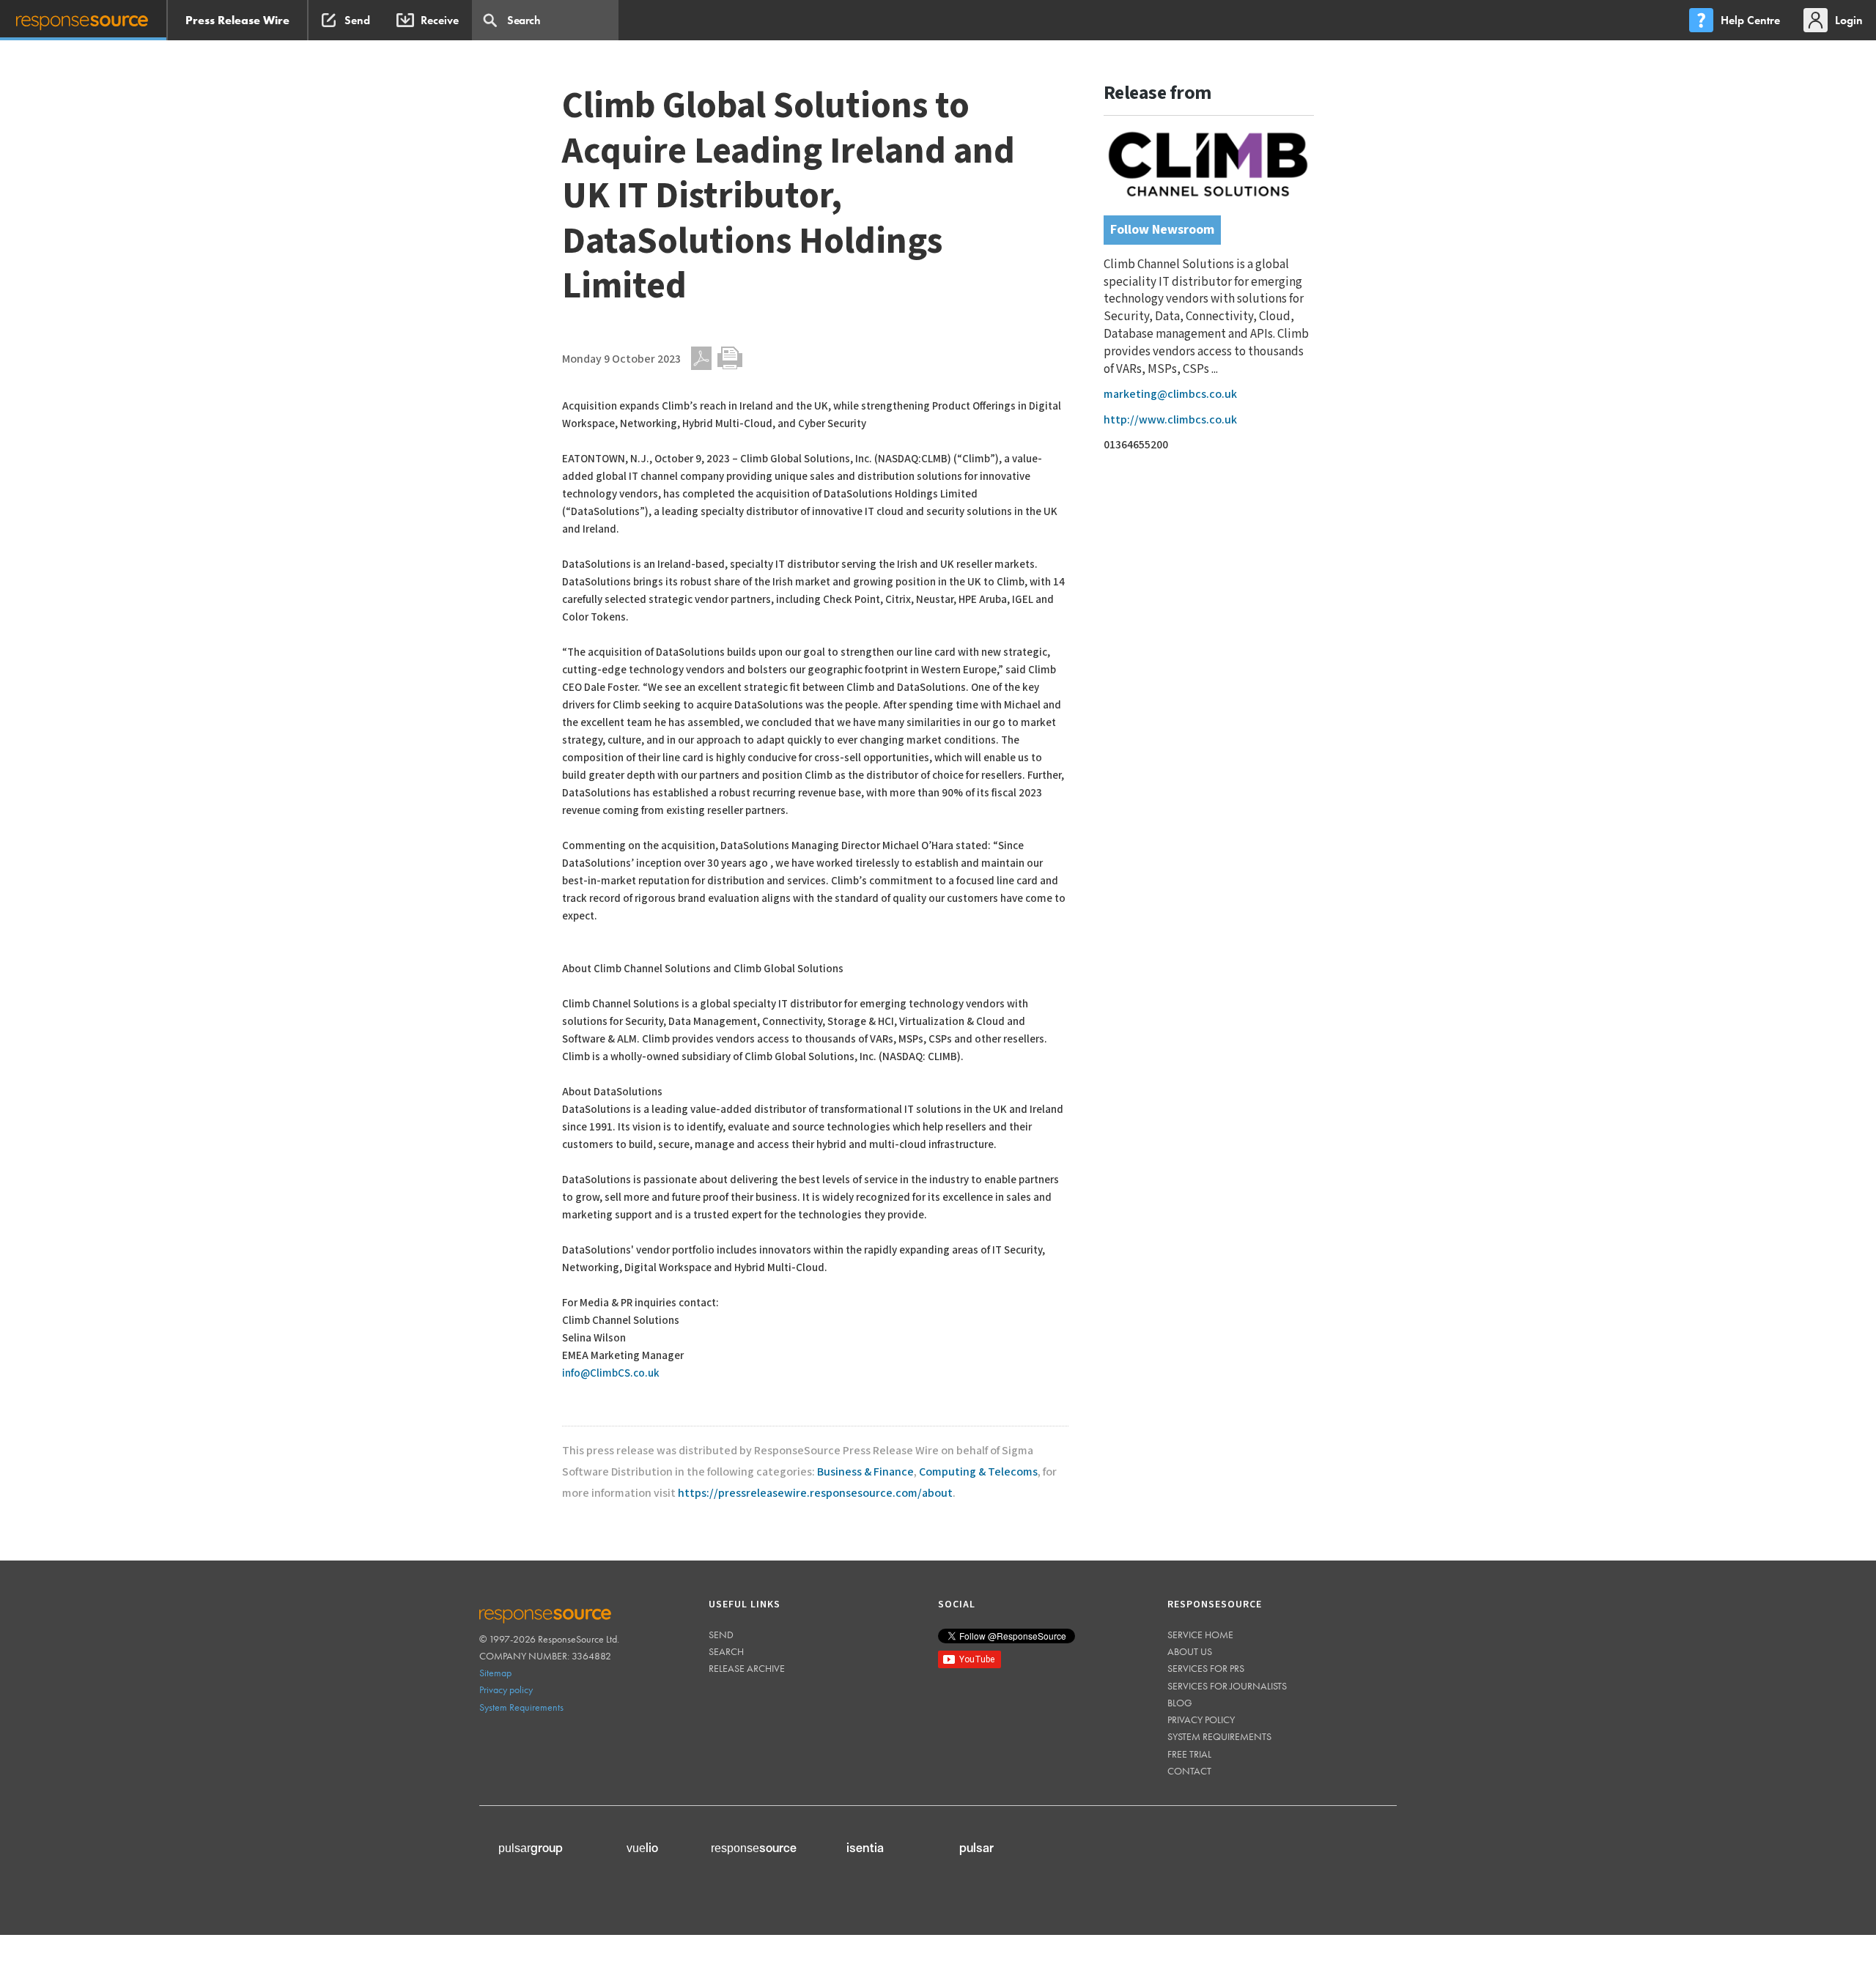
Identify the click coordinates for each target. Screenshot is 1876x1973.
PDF (701, 358)
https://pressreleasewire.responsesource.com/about (815, 1493)
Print (730, 358)
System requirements (1219, 1736)
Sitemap (495, 1673)
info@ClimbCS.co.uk (611, 1373)
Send (721, 1635)
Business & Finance (865, 1472)
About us (1190, 1651)
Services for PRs (1206, 1668)
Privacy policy (506, 1689)
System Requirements (521, 1707)
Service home (1200, 1635)
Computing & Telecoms (978, 1472)
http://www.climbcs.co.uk (1170, 420)
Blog (1180, 1703)
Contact (1189, 1771)
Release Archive (747, 1668)
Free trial (1189, 1754)
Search (726, 1651)
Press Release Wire (237, 20)
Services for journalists (1227, 1686)
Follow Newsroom (1162, 230)
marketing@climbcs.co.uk (1170, 395)
